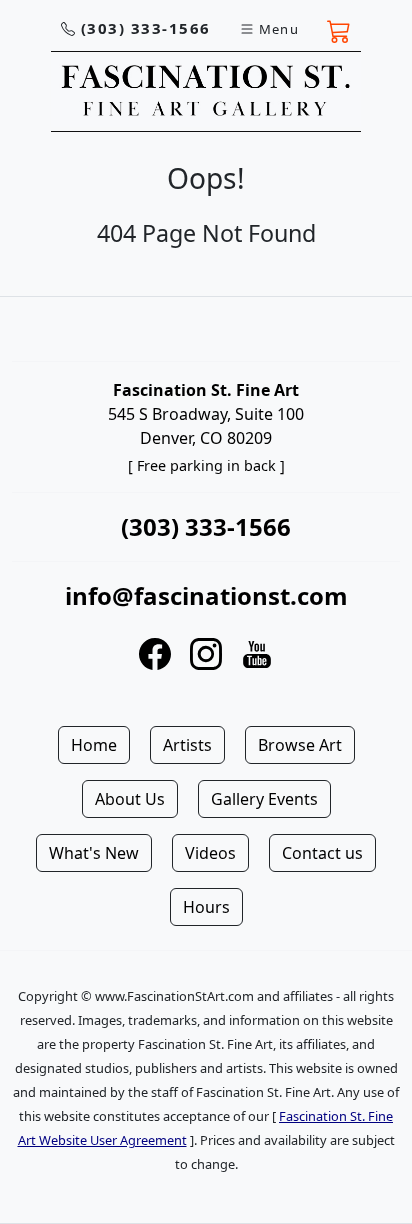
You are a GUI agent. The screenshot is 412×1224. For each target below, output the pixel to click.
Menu (279, 29)
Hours (206, 907)
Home (94, 745)
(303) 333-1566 (146, 28)
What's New (94, 853)
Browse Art (300, 745)
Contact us (322, 853)
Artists (187, 745)
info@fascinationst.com (206, 595)
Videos (210, 853)
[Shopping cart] (339, 29)
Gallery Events (264, 799)
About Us (130, 799)
